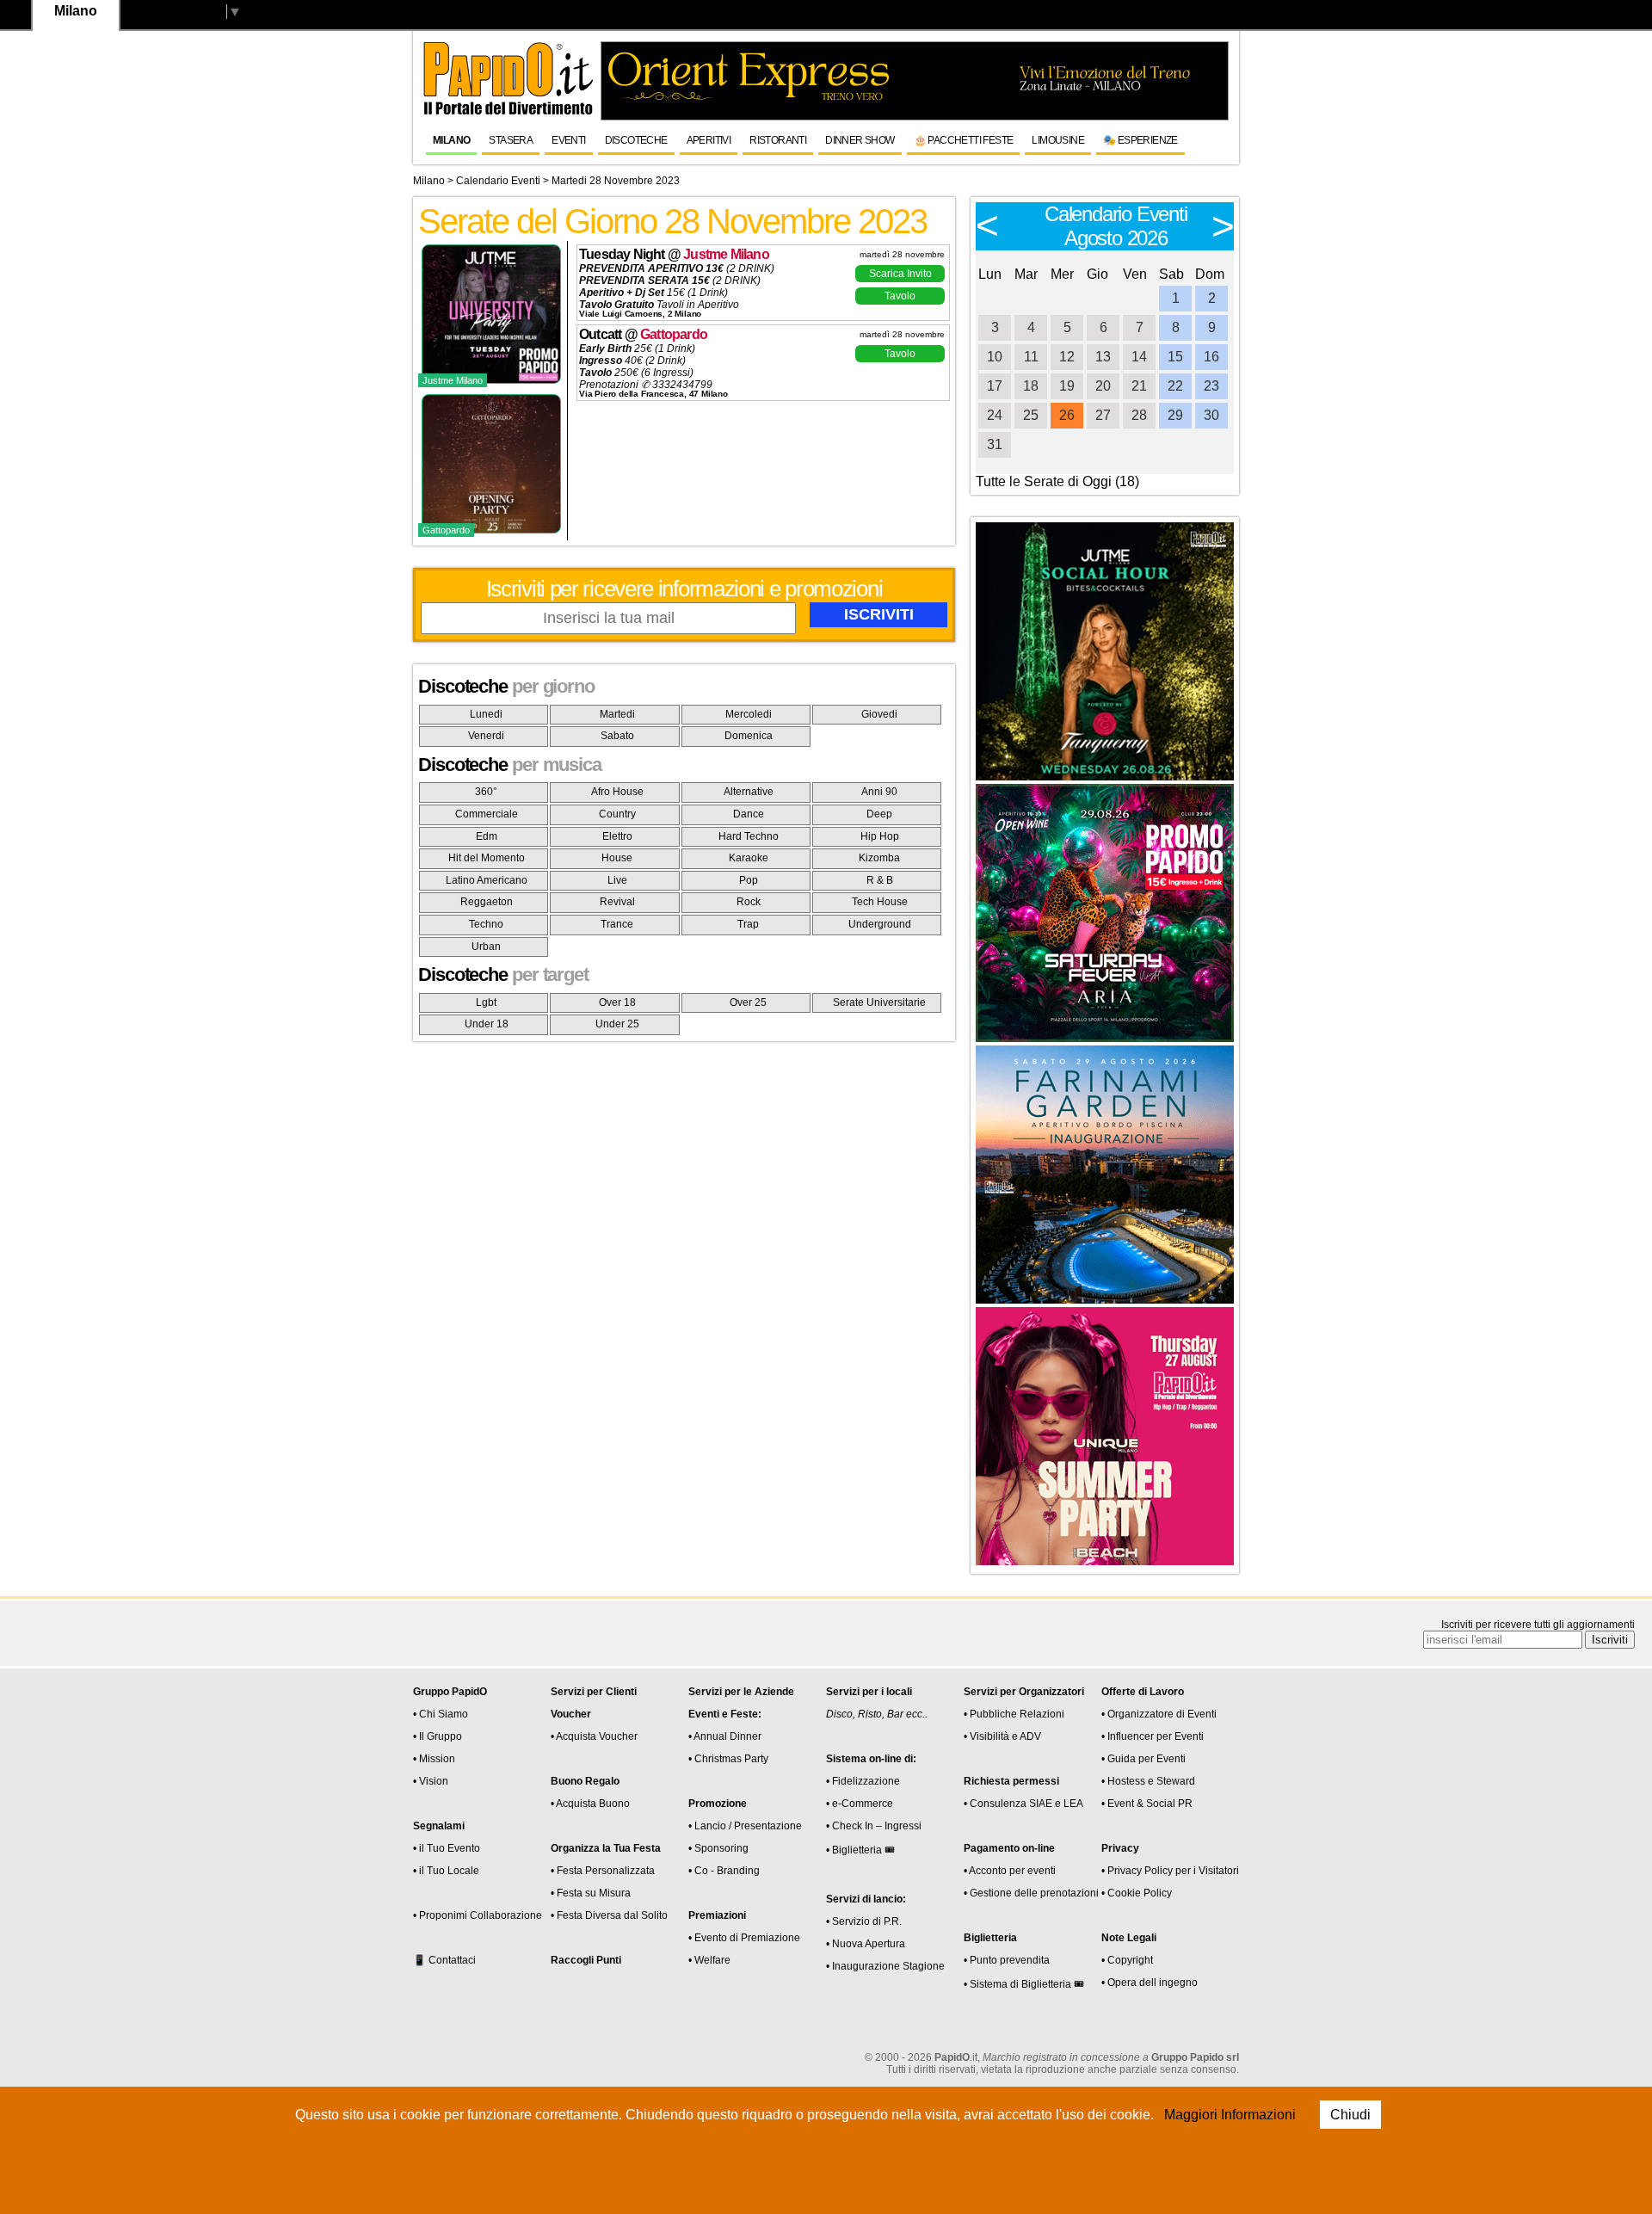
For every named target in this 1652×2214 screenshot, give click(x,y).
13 (1103, 357)
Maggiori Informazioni (1230, 2115)
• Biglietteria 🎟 (860, 1850)
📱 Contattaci (444, 1960)
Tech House (880, 902)
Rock (749, 902)
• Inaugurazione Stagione (885, 1966)
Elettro (617, 836)
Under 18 (487, 1024)
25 (1031, 415)
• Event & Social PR (1147, 1804)
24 (995, 415)
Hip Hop (880, 836)
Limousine (1058, 140)
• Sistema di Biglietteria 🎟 (1024, 1984)
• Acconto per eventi (1010, 1871)
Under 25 (617, 1024)
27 (1103, 415)
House (617, 858)
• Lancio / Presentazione (745, 1826)
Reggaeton (487, 902)
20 (1103, 386)
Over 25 (748, 1002)
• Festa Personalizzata (603, 1871)
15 (1175, 357)
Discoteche (636, 140)
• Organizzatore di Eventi (1159, 1714)
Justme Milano (726, 254)
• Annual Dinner (725, 1736)
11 (1031, 357)
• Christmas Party (728, 1759)
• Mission (434, 1759)
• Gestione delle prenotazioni (1031, 1893)
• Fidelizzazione (863, 1781)
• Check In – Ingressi (874, 1826)
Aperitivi (709, 140)
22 (1175, 386)
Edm (487, 836)
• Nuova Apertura (866, 1944)
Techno (486, 924)
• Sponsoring (718, 1848)
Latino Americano (487, 880)
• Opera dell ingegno (1150, 1983)
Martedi (617, 714)
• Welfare (709, 1960)
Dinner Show (860, 140)
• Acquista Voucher (594, 1736)
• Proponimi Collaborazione (478, 1915)
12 (1067, 357)
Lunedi (486, 714)
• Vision (431, 1781)
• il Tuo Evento (447, 1848)
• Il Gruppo (438, 1736)
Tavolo (900, 296)
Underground (880, 924)
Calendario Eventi (498, 181)
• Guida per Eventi (1143, 1759)
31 (995, 444)
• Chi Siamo (441, 1714)
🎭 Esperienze (1140, 140)
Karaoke (749, 858)
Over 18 (617, 1002)
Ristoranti (778, 140)
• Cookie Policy (1137, 1893)
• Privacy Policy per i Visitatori (1170, 1871)
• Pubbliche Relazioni (1014, 1714)
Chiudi (1350, 2115)
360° (486, 792)
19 (1067, 386)
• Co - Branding (724, 1871)
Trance (617, 924)
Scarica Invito (900, 274)
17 (995, 386)
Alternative (749, 792)
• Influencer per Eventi (1153, 1736)
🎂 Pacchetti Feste (964, 140)
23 (1211, 386)
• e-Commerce (860, 1804)
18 (1031, 386)
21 (1139, 386)
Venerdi (486, 736)
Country (617, 814)
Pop (749, 880)
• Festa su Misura (591, 1893)
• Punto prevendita (1007, 1960)
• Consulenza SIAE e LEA (1023, 1804)
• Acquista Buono (590, 1804)
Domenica (749, 736)
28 (1139, 415)
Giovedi (879, 714)
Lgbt (486, 1002)
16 (1211, 357)
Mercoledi (749, 714)
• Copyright (1127, 1960)
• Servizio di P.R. (864, 1921)
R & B (880, 880)
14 (1139, 357)
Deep (879, 814)
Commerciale (487, 814)
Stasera (511, 140)
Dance (749, 814)
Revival (617, 902)
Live (617, 880)
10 (995, 357)
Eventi (568, 140)
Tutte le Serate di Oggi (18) (1057, 481)
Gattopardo (674, 334)
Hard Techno (749, 836)
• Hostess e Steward (1148, 1781)
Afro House (617, 792)
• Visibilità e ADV (1002, 1736)
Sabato (617, 736)
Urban (486, 947)
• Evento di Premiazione (744, 1938)
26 (1067, 415)
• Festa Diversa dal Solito (609, 1915)
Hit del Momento (487, 858)
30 (1211, 415)
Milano (451, 140)
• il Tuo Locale (446, 1871)
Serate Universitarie (879, 1002)
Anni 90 (879, 792)
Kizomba (879, 858)
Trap (748, 924)
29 (1175, 415)
